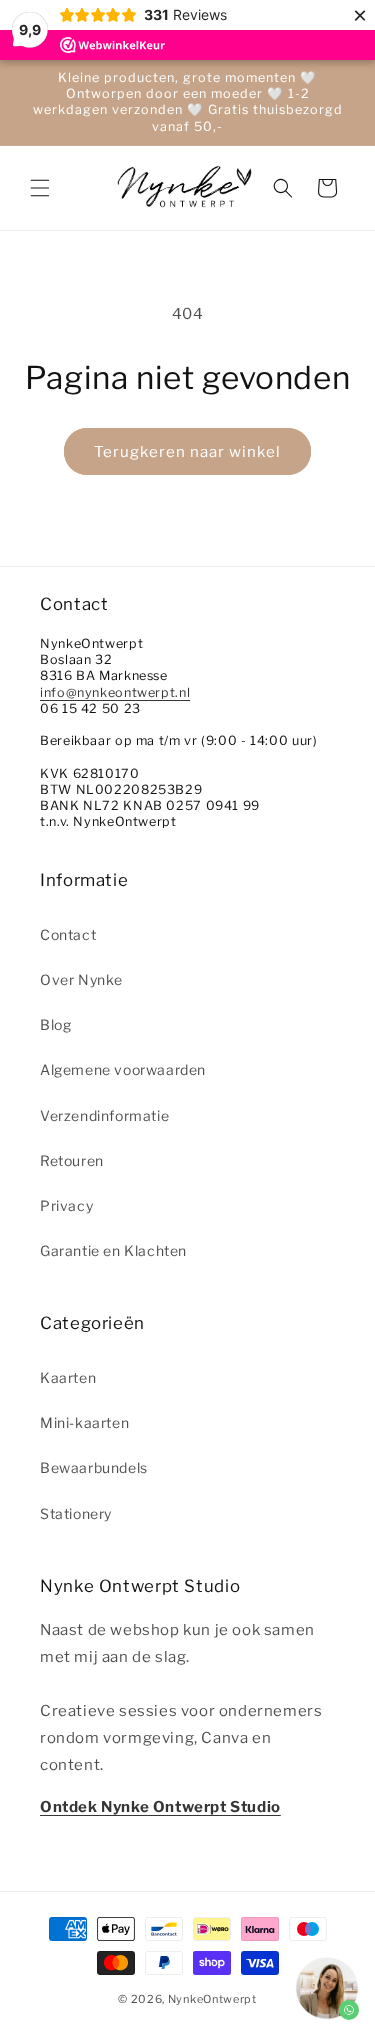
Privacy (66, 1205)
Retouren (72, 1160)
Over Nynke (81, 979)
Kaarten (68, 1377)
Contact (68, 934)
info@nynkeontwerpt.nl (115, 692)
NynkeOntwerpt (212, 1999)
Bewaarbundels (94, 1467)
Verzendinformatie (104, 1115)
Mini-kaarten (84, 1422)
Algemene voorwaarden (123, 1069)
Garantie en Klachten (113, 1250)
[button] (40, 188)
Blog (55, 1024)
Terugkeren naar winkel (187, 452)
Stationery (76, 1513)
